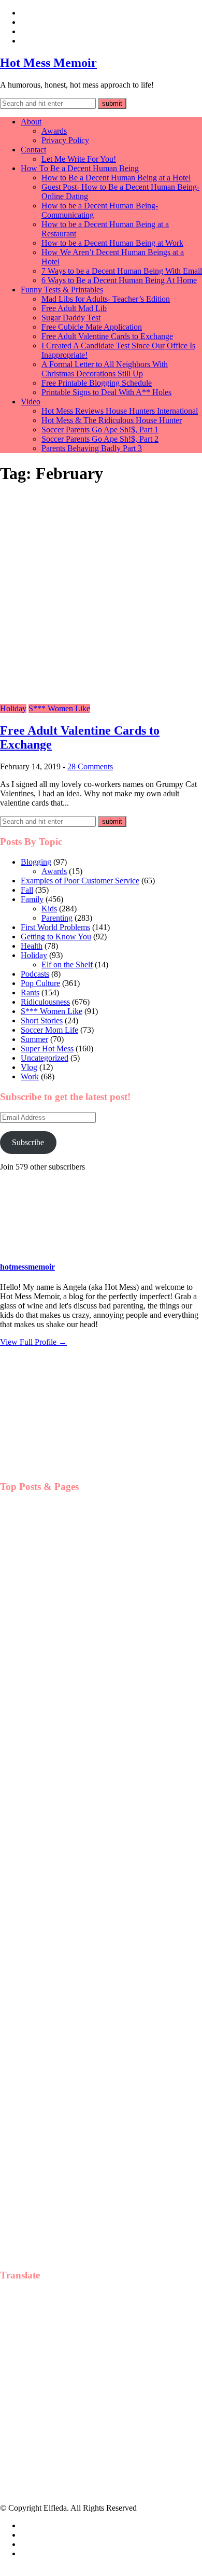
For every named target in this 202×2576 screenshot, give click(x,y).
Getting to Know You (56, 937)
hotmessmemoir (27, 1267)
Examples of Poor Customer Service (80, 881)
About (31, 122)
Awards (54, 131)
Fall (27, 890)
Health (32, 946)
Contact (33, 150)
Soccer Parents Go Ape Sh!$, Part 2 (100, 439)
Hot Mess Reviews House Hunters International (120, 411)
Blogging (36, 862)
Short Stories (42, 1020)
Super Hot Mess (47, 1048)
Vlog (29, 1067)
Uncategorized (45, 1058)
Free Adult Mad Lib (74, 308)
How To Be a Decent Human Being (80, 168)
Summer (34, 1039)
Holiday (13, 708)
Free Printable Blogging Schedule (97, 383)
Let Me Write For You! (79, 159)
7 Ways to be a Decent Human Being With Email (122, 271)
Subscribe (28, 1142)
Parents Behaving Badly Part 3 (92, 448)
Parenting (57, 918)
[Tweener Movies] (52, 2132)
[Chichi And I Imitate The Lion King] (52, 2026)
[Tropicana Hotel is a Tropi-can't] (52, 1920)
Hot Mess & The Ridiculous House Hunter (112, 420)
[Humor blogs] (57, 1466)
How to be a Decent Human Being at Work (112, 243)
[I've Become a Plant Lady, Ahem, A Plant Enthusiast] (52, 1815)
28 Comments (90, 766)
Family (32, 899)
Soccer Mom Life (49, 1030)
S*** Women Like (59, 708)
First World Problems (55, 927)
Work (30, 1076)
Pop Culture (40, 983)
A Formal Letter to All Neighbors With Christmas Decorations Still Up (105, 369)
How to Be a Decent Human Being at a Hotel (116, 178)
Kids (49, 909)
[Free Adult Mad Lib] (52, 1603)
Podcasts (35, 974)
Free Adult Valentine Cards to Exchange (107, 336)
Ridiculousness (45, 1002)
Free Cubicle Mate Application (92, 327)
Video (31, 402)
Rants (30, 993)
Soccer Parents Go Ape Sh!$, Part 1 (100, 430)
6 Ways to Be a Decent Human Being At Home (119, 280)
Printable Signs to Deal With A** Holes (106, 392)
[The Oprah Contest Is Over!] (52, 1709)
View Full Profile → (33, 1342)
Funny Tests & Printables (62, 290)
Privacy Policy (65, 140)
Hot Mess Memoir (48, 63)
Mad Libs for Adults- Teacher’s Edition (106, 299)
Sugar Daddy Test (71, 318)
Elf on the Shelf (67, 965)
